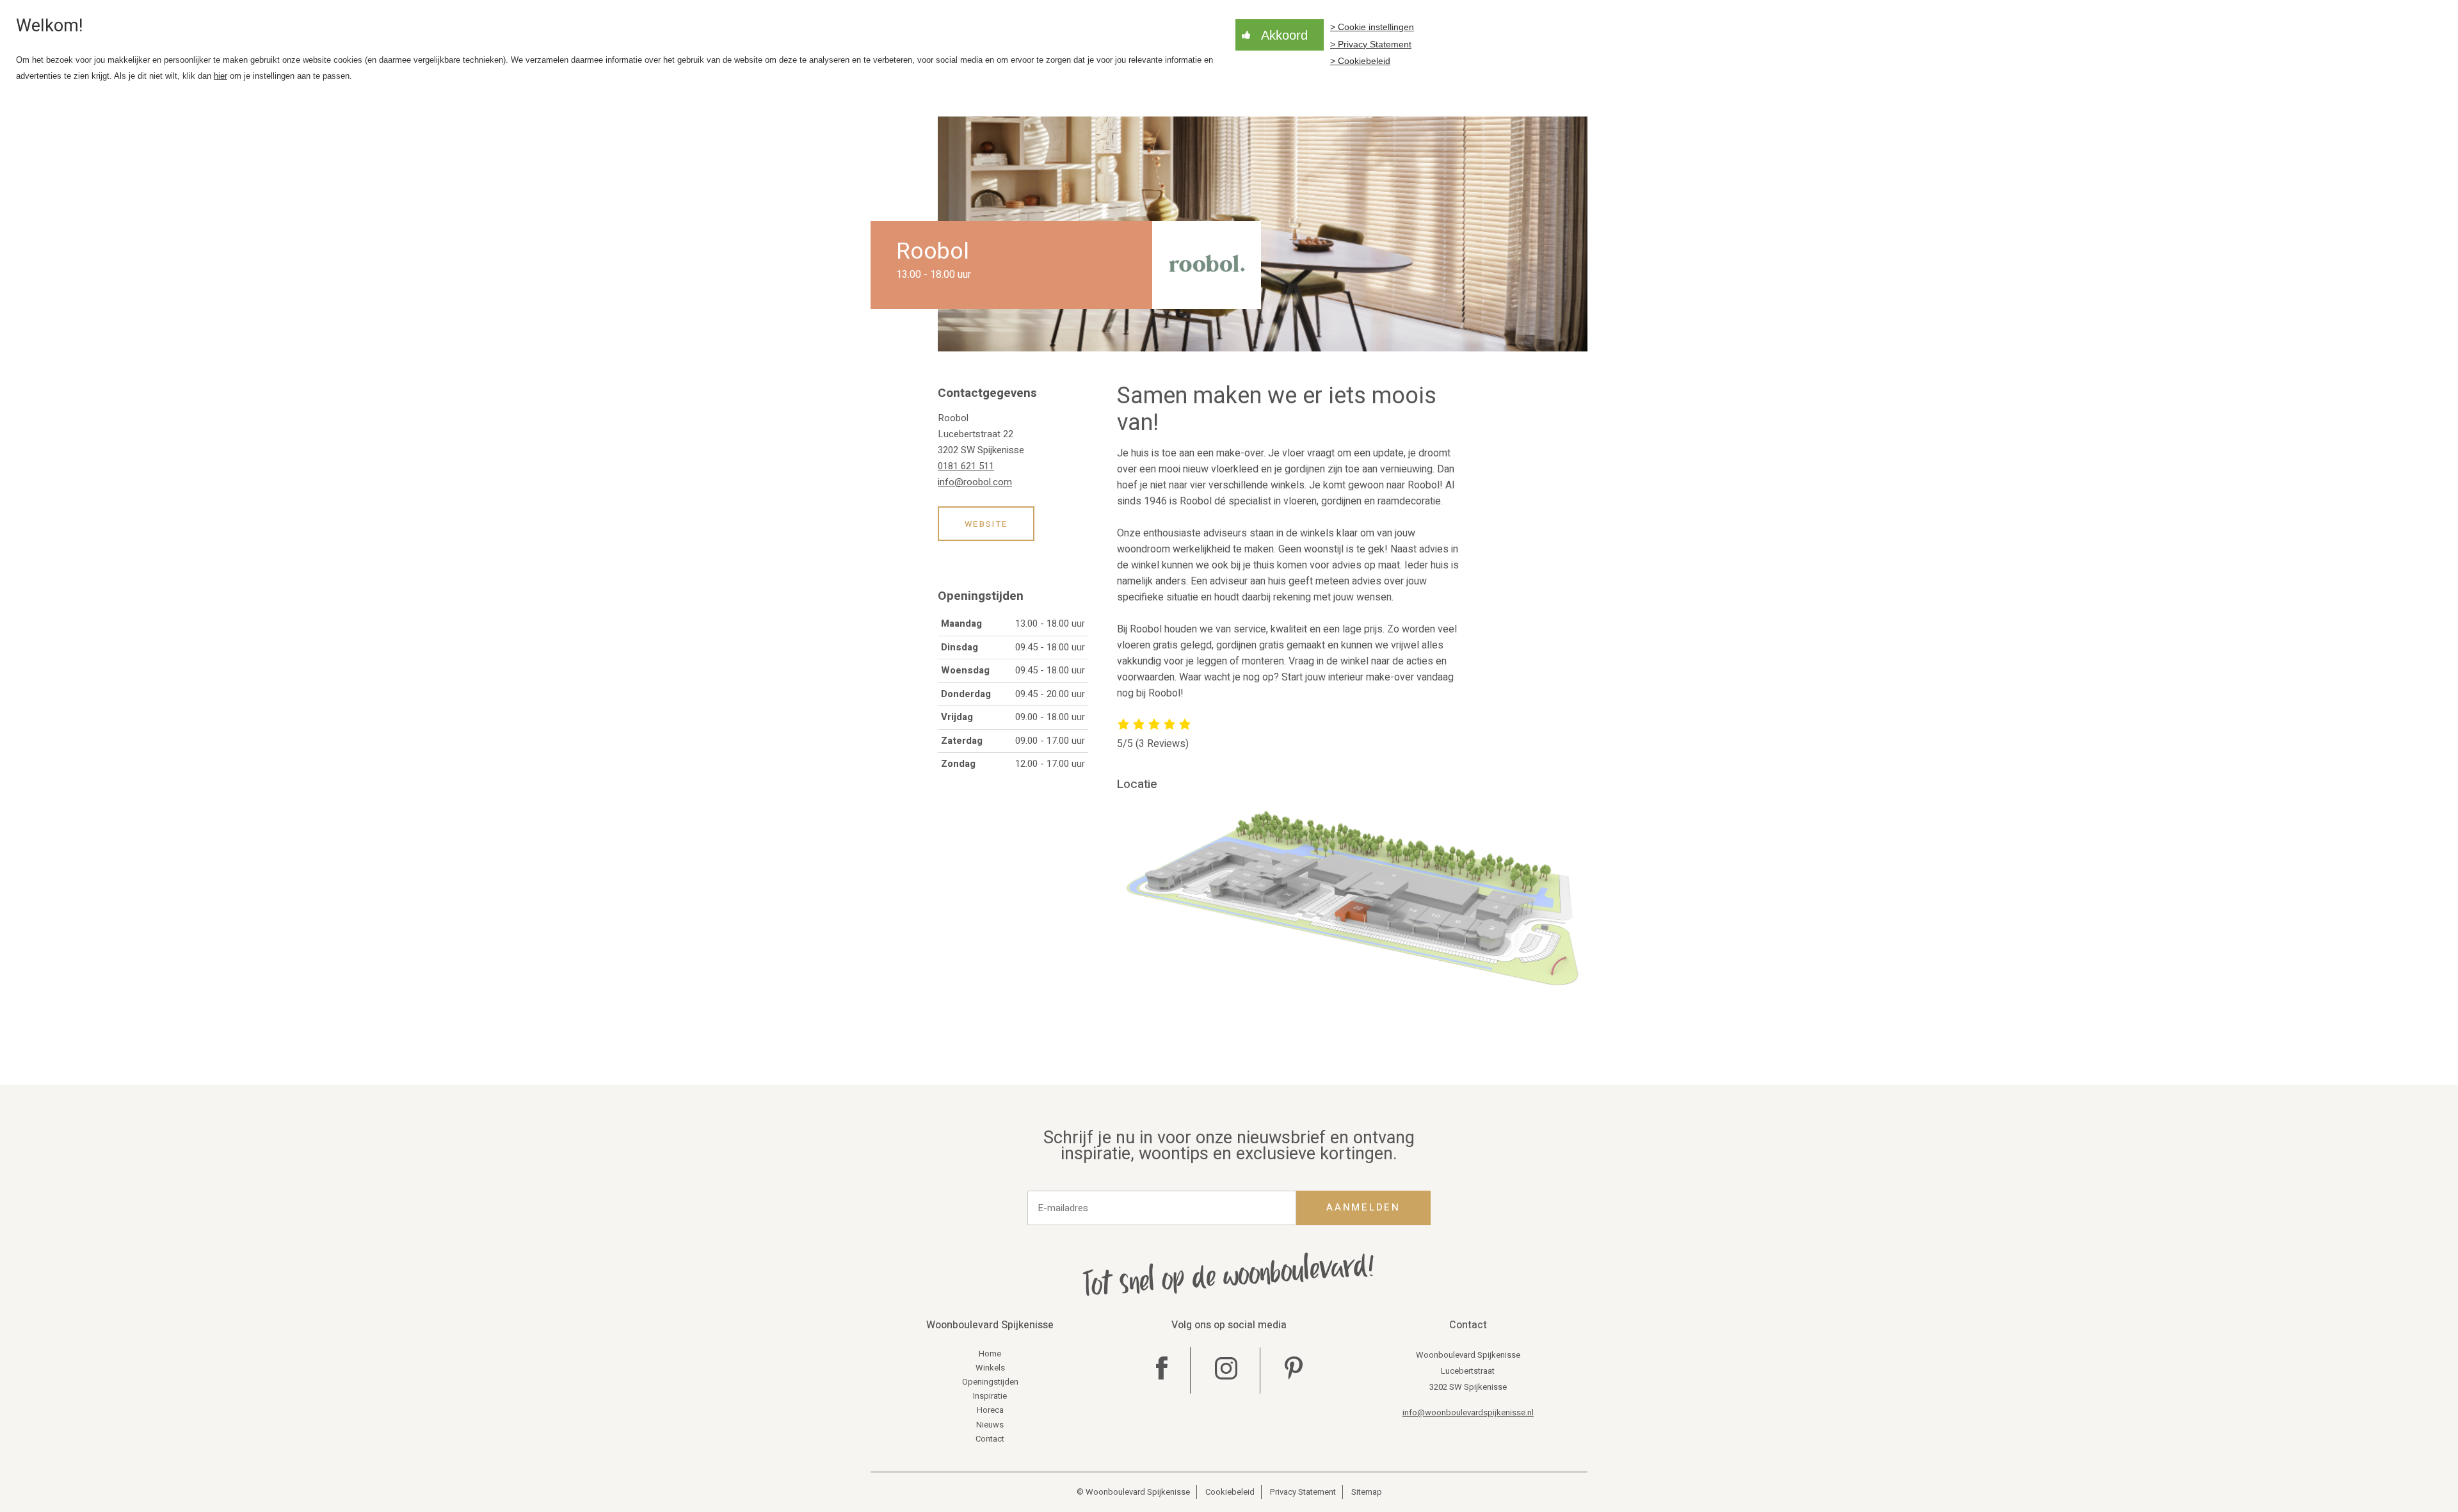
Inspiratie (990, 1396)
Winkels (990, 1368)
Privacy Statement (1303, 1492)
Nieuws (990, 1425)
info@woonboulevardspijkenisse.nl (1468, 1412)
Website (986, 524)
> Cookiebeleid (1360, 61)
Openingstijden (990, 1382)
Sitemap (1367, 1492)
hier (221, 76)
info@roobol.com (975, 482)
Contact (990, 1439)
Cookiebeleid (1230, 1492)
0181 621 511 (966, 466)
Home (990, 1354)
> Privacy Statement (1371, 44)
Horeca (990, 1410)
